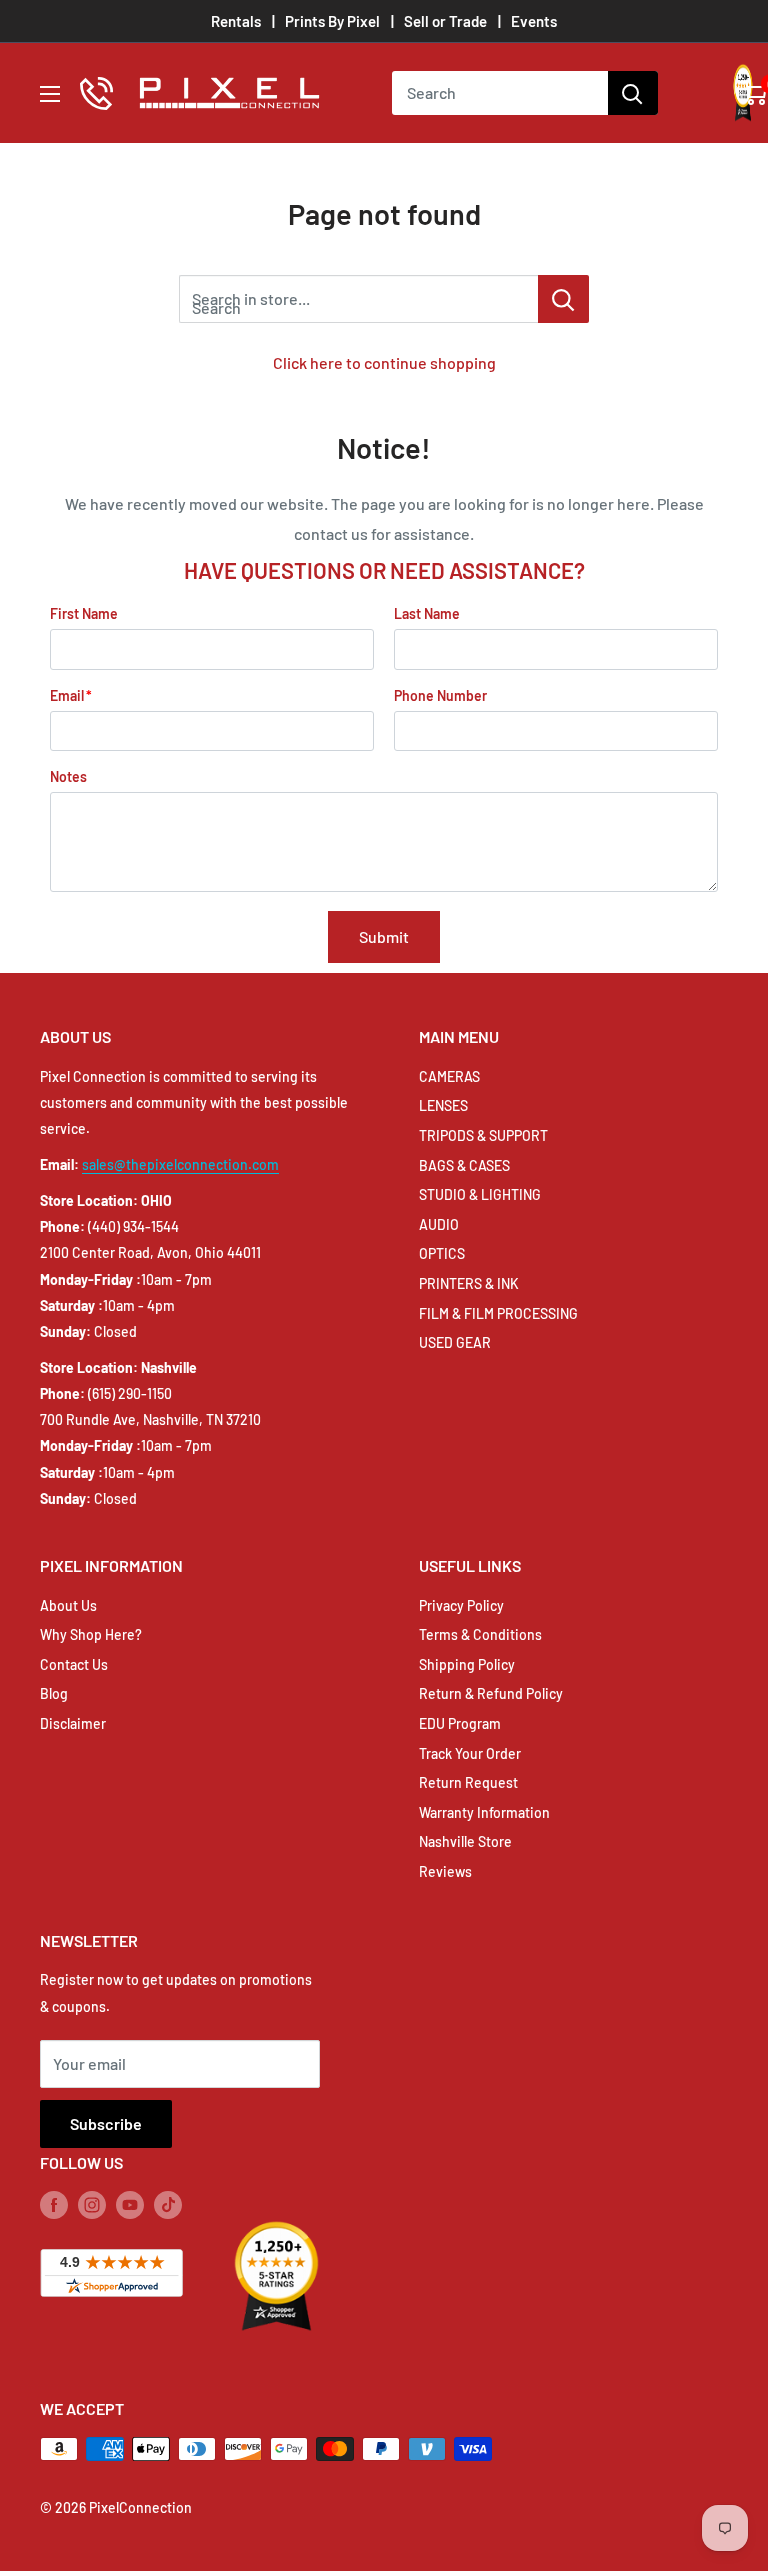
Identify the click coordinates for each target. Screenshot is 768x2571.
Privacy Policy (461, 1605)
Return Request (468, 1782)
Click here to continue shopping (384, 362)
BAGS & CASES (464, 1165)
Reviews (445, 1871)
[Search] (633, 93)
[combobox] (500, 93)
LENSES (443, 1105)
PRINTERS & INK (469, 1283)
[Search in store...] (563, 299)
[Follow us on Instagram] (92, 2204)
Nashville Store (465, 1841)
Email (67, 695)
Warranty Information (484, 1812)
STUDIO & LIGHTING (480, 1194)
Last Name (427, 613)
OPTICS (442, 1253)
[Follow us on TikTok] (168, 2204)
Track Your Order (470, 1753)
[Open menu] (50, 94)
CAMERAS (449, 1076)
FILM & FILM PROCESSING (498, 1313)
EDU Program (460, 1723)
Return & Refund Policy (491, 1693)
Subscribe (106, 2123)
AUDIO (439, 1224)
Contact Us (74, 1664)
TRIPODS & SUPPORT (483, 1135)
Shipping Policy (467, 1664)
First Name (84, 613)
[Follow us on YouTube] (130, 2204)
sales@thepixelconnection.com (180, 1164)
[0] (754, 93)
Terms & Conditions (480, 1634)
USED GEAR (455, 1342)
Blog (54, 1693)
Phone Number (440, 695)
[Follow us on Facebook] (54, 2204)
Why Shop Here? (91, 1634)
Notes (68, 776)
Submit (384, 936)
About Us (68, 1605)
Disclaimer (73, 1723)
